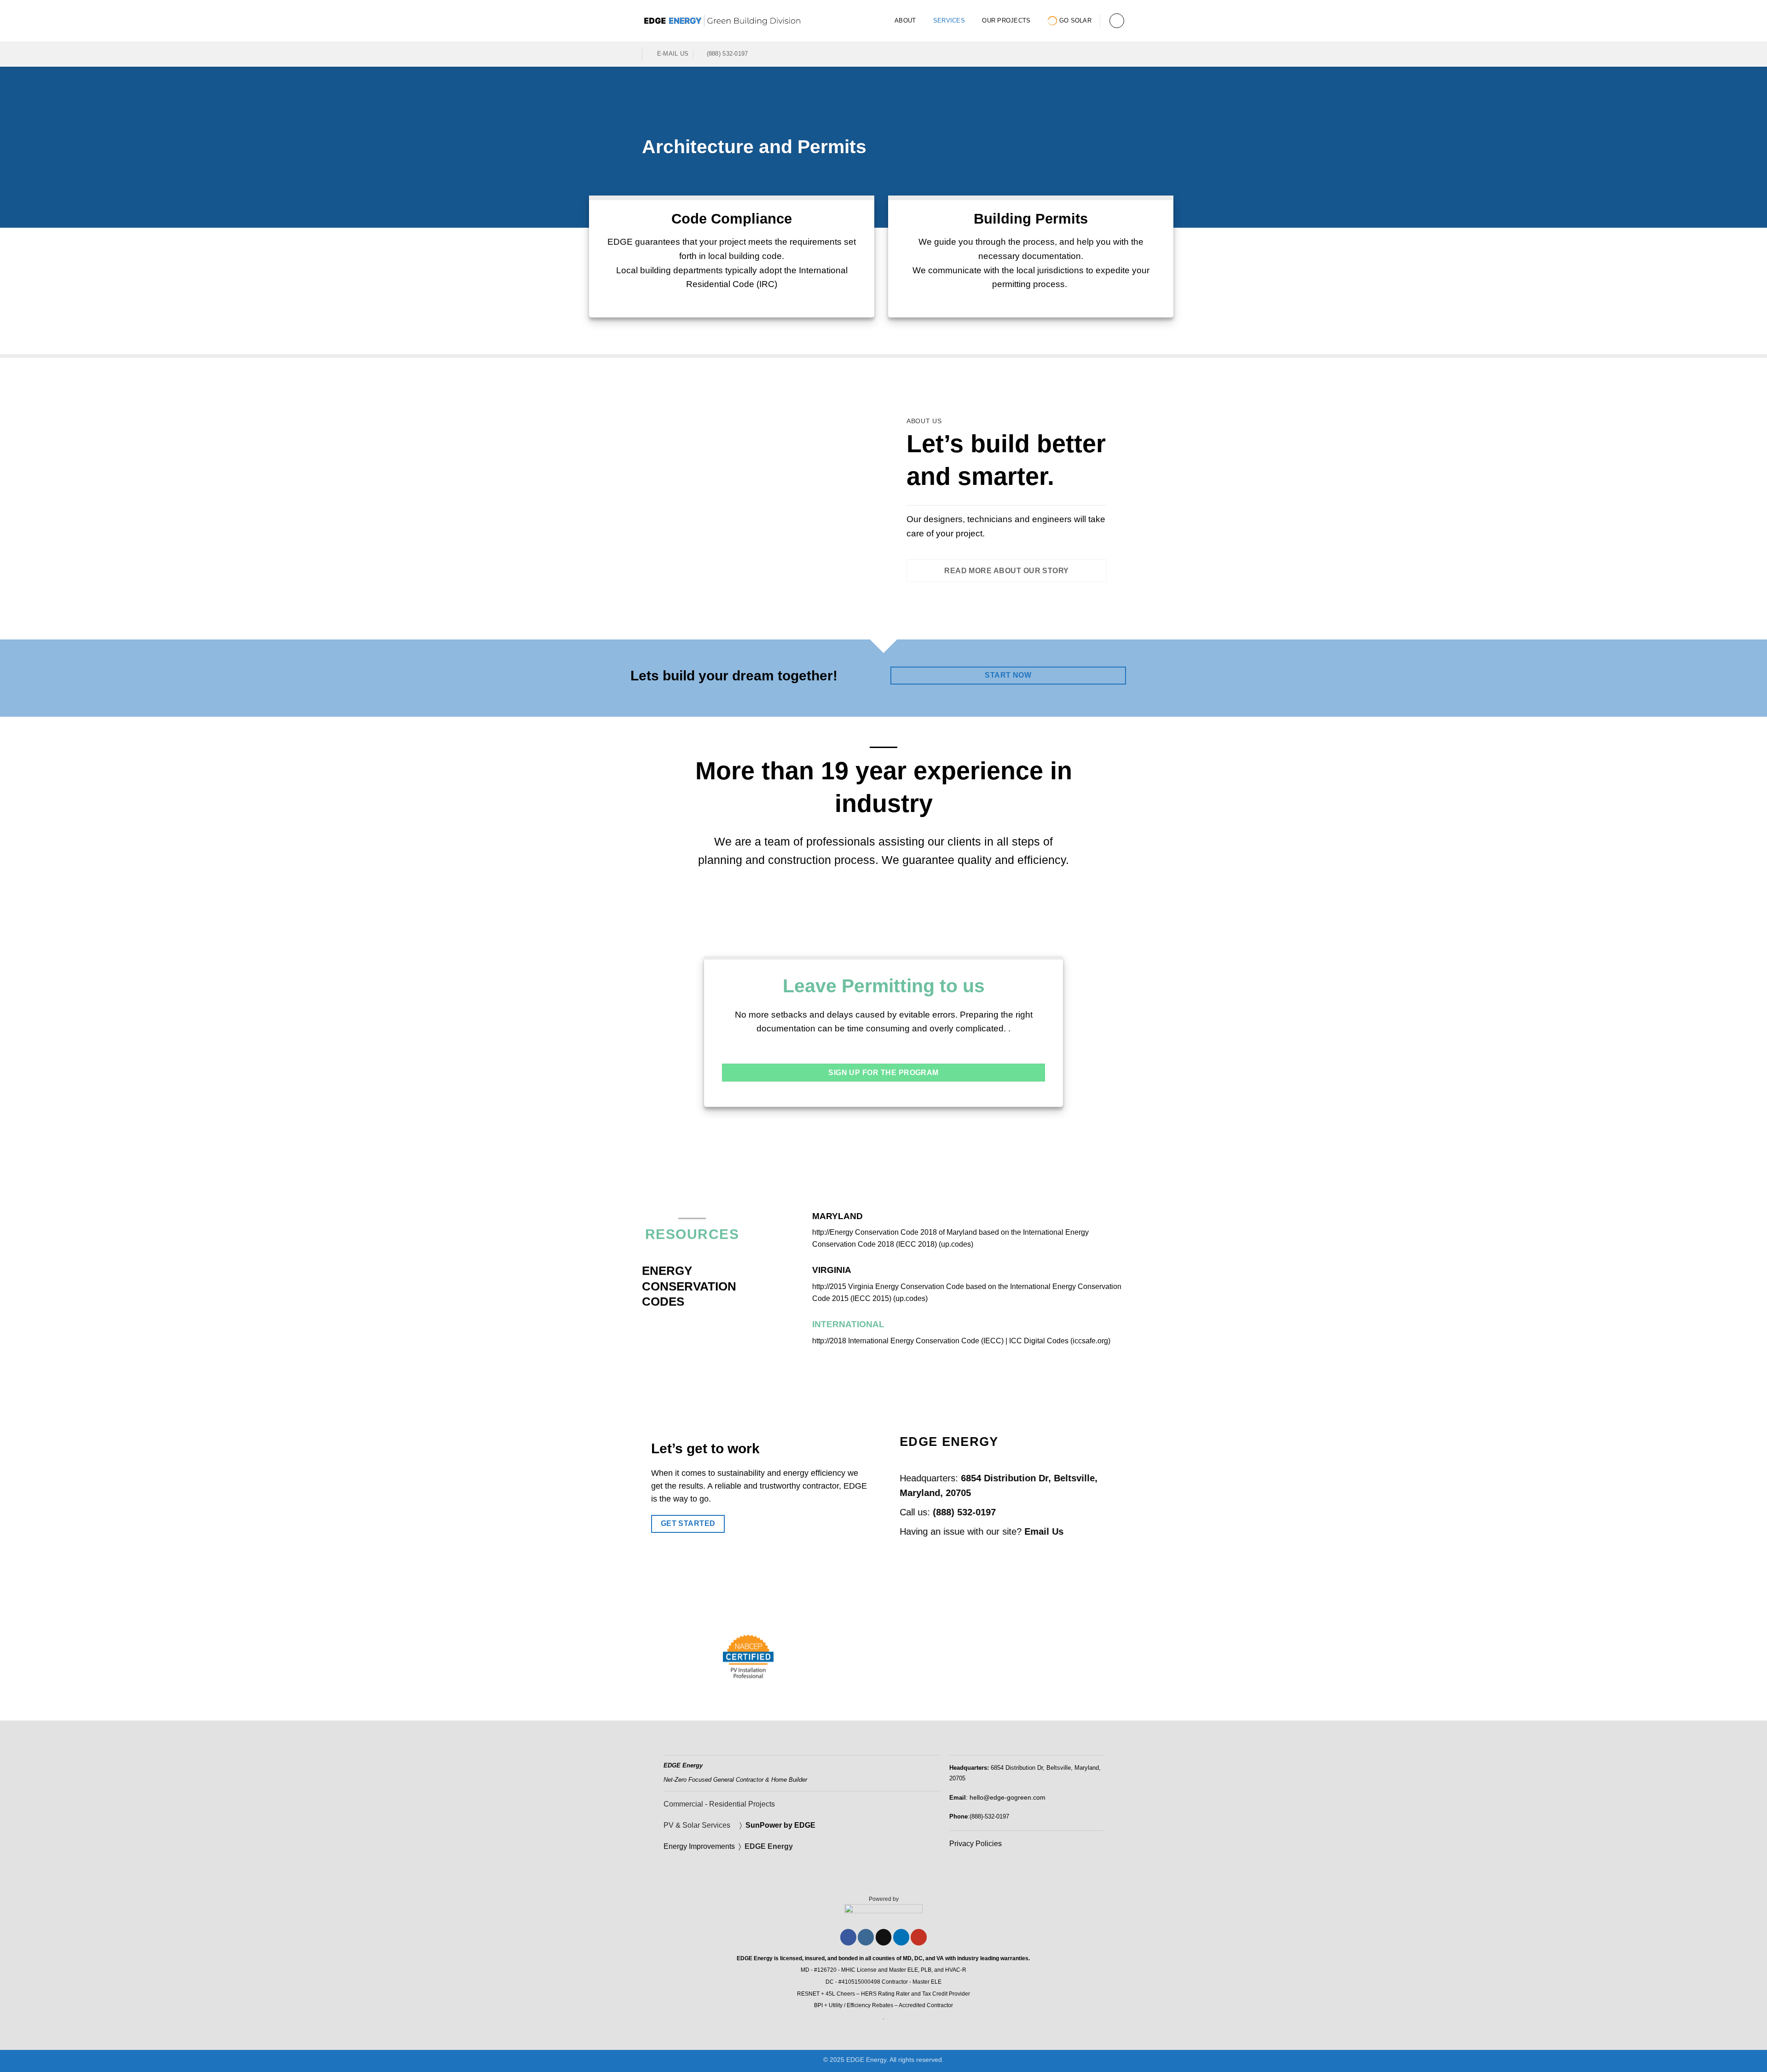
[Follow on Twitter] (1083, 54)
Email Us (1044, 1531)
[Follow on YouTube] (1119, 54)
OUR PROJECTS (1006, 20)
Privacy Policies (976, 1844)
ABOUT (905, 20)
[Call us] (1095, 54)
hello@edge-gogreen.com (1008, 1797)
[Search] (1117, 21)
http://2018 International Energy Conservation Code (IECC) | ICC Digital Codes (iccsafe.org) (961, 1341)
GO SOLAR (1075, 20)
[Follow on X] (884, 1937)
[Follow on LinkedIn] (1107, 54)
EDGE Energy (770, 1846)
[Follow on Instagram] (866, 1937)
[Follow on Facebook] (1071, 54)
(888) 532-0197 (964, 1512)
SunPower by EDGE (780, 1825)
